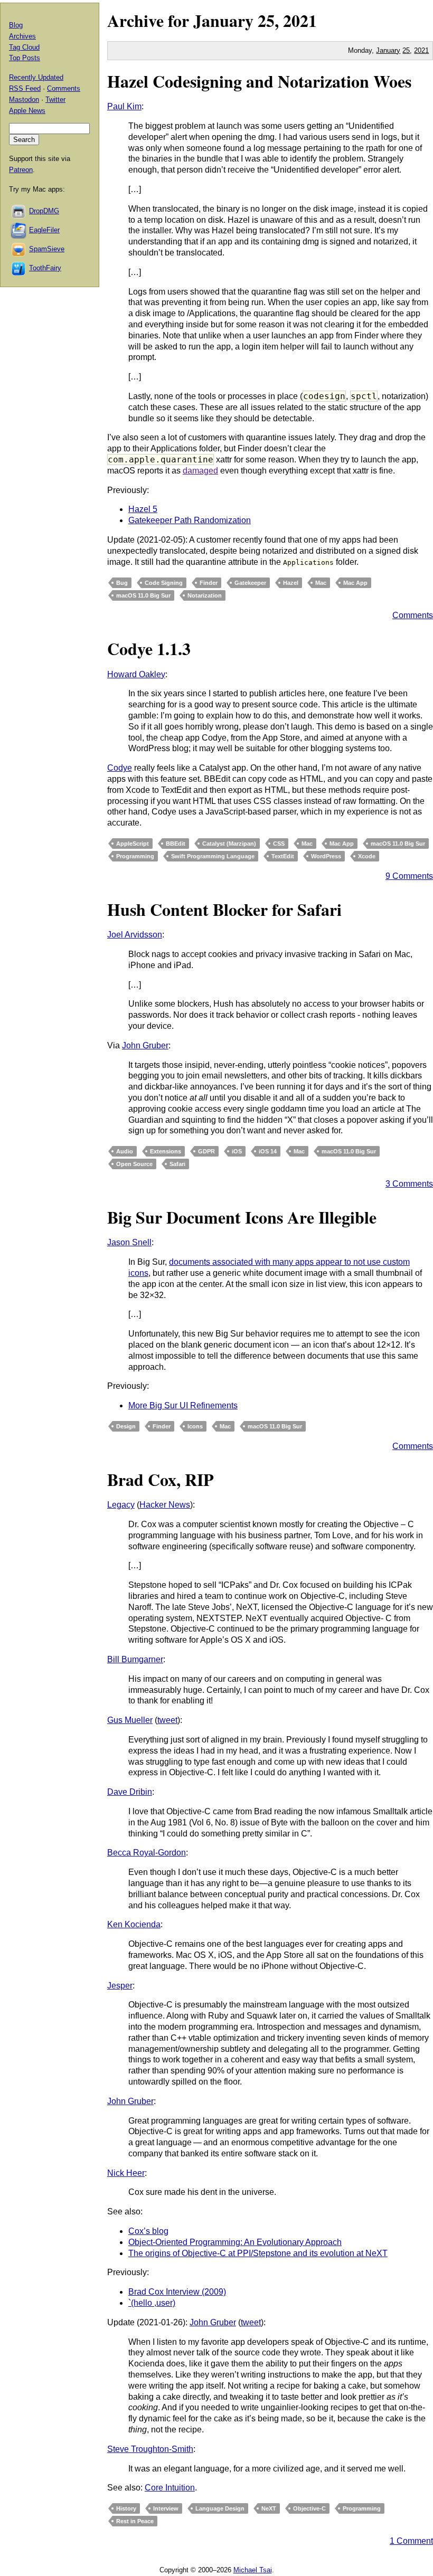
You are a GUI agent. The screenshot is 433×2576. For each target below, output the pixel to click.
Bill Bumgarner (135, 1659)
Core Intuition (170, 2488)
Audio (125, 1151)
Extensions (166, 1151)
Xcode (367, 856)
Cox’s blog (148, 2231)
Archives (22, 36)
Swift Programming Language (213, 856)
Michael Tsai (253, 2570)
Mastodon (24, 100)
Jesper (120, 1986)
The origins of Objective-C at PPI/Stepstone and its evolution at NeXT (258, 2253)
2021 (300, 20)
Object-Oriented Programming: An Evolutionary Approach (235, 2242)
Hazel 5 (143, 509)
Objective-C (309, 2508)
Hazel (291, 583)
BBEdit (176, 844)
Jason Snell (129, 1242)
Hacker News (165, 1505)
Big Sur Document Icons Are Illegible (242, 1217)
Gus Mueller (130, 1720)
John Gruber (145, 1045)
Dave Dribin (130, 1792)
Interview (166, 2508)
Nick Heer (126, 2173)
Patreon (21, 170)
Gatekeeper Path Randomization (190, 520)
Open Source (134, 1164)
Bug (122, 583)
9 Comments (409, 876)
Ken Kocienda (134, 1924)
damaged (200, 471)
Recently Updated (36, 77)
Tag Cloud (24, 47)
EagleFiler (44, 230)
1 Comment (411, 2541)
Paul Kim (124, 106)
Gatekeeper (250, 583)
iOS (237, 1151)
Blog (16, 25)
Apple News (27, 111)
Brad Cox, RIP (161, 1479)
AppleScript (133, 844)
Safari (177, 1164)
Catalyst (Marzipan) (229, 844)
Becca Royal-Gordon (147, 1853)
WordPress (326, 856)
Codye (120, 768)
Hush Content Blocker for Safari (224, 909)
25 (406, 50)
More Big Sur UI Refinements (183, 1405)
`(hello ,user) (152, 2303)
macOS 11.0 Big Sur (143, 595)
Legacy (121, 1505)
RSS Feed (25, 88)
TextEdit (283, 856)
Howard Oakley (136, 674)
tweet (167, 1720)
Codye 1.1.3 (149, 648)
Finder (209, 583)
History (126, 2508)
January (223, 20)
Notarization (205, 595)
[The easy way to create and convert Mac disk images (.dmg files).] (19, 211)
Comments (413, 615)
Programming (135, 856)
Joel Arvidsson (135, 935)
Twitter (55, 100)
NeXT (269, 2508)
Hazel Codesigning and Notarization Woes (259, 81)
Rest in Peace (135, 2521)
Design (126, 1426)
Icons (195, 1426)
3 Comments (409, 1184)
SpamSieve (47, 249)
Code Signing (164, 583)
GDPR (206, 1151)
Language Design (220, 2508)
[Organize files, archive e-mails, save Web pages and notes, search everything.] (19, 230)
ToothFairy (45, 268)
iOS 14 (268, 1151)
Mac (321, 583)
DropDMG (44, 211)
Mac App (355, 583)
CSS (279, 844)
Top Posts (25, 58)
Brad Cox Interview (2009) (177, 2292)
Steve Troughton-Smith (150, 2449)
